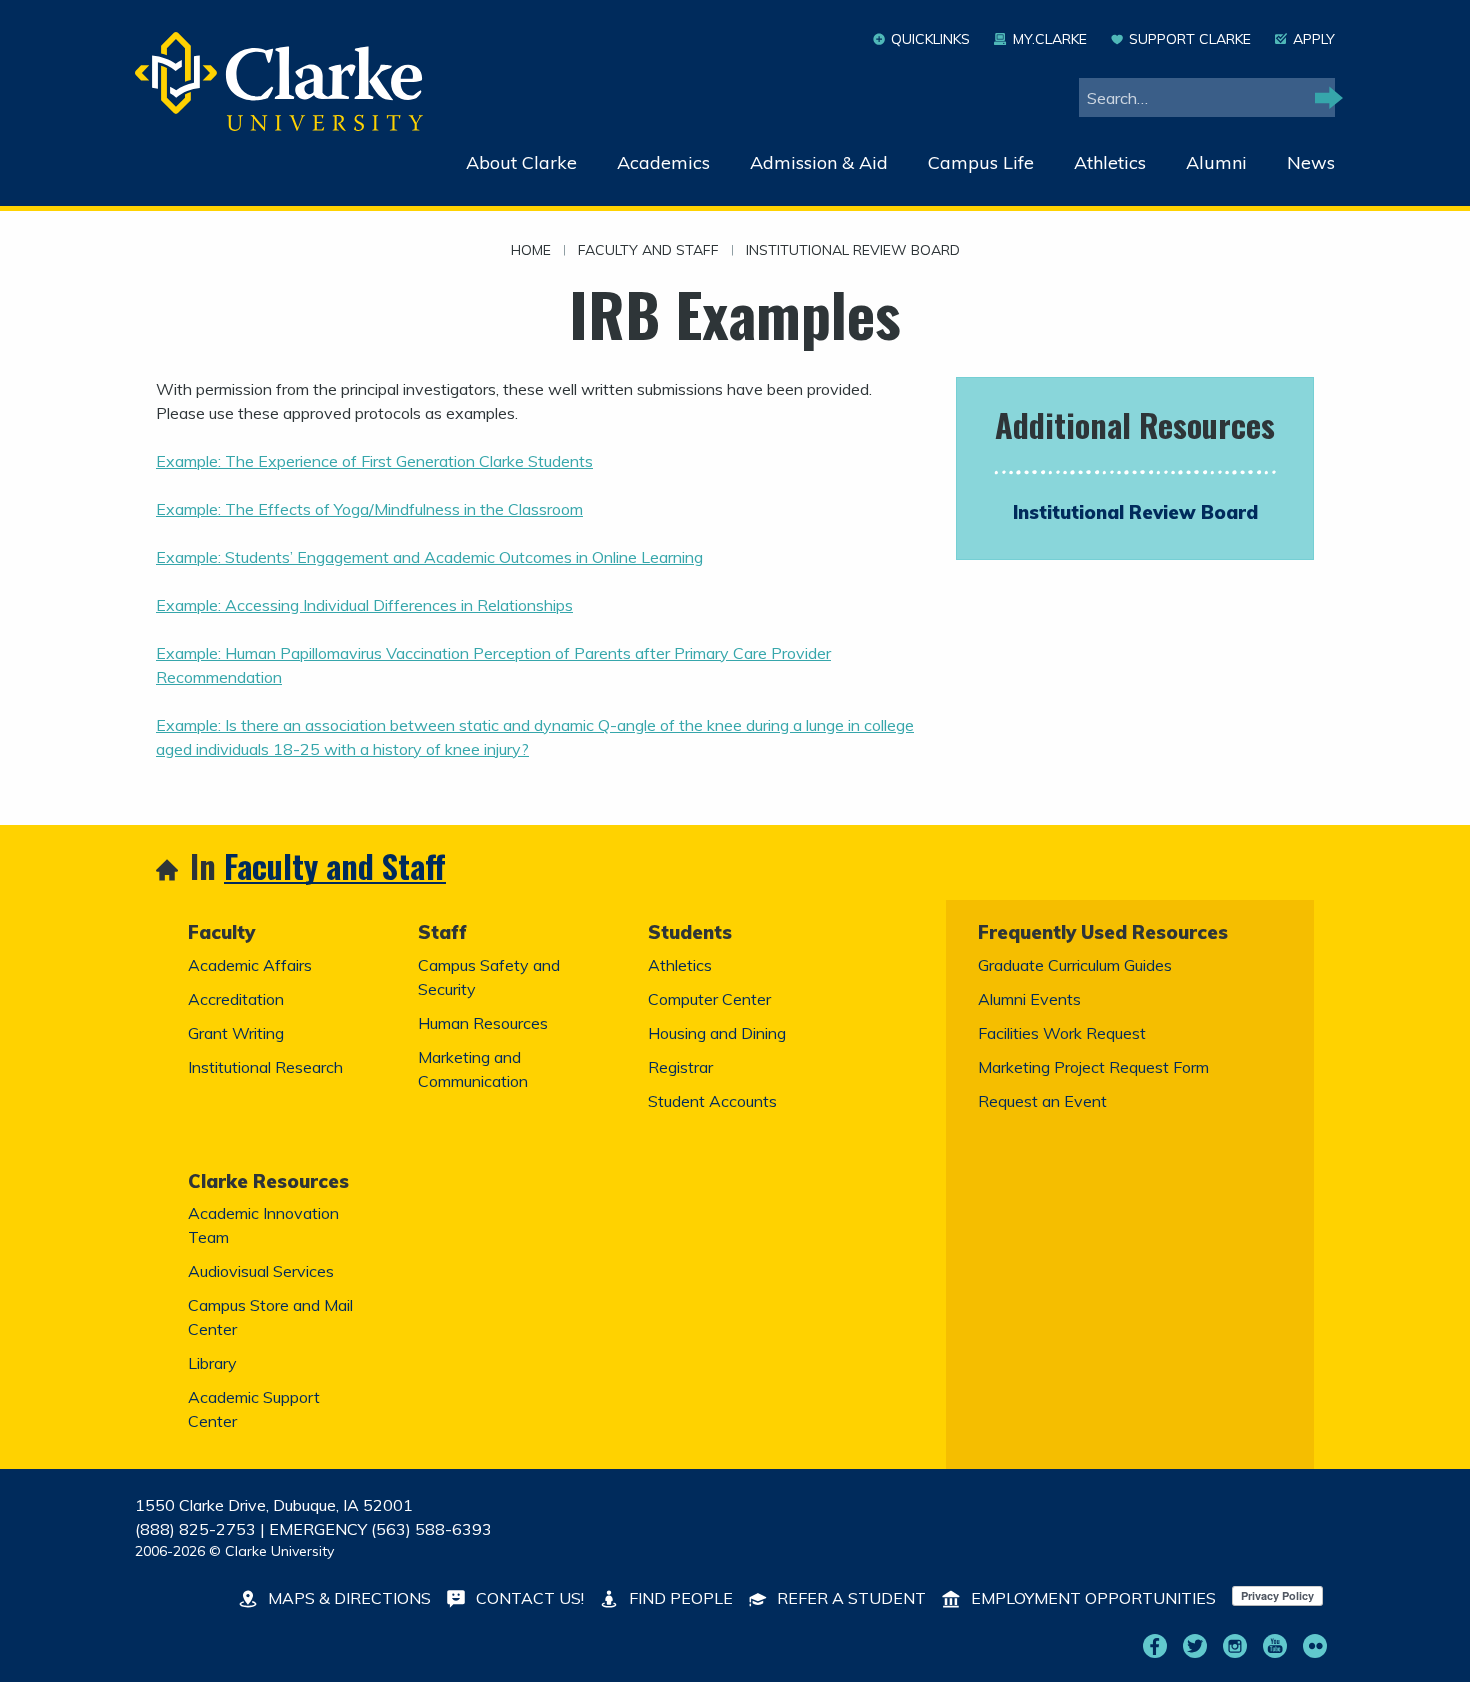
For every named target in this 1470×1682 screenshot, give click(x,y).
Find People (679, 1598)
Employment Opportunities (1091, 1598)
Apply (1314, 39)
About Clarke (521, 162)
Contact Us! (528, 1598)
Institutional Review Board (853, 251)
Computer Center (709, 999)
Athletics (1110, 162)
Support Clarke (1190, 39)
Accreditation (236, 999)
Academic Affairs (250, 965)
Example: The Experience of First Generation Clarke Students (374, 461)
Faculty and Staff (648, 251)
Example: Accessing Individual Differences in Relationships (364, 605)
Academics (663, 162)
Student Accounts (712, 1101)
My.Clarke (1049, 39)
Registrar (680, 1067)
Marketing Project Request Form (1093, 1067)
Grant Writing (236, 1033)
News (1311, 162)
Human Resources (483, 1023)
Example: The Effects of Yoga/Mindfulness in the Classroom (369, 509)
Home (531, 251)
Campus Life (981, 162)
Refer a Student (849, 1598)
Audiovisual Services (261, 1271)
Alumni (1216, 162)
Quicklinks (930, 39)
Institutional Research (265, 1067)
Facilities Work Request (1062, 1033)
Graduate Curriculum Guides (1075, 965)
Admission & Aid (819, 162)
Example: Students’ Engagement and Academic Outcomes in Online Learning (429, 557)
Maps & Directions (347, 1598)
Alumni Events (1029, 999)
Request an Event (1042, 1101)
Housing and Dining (717, 1033)
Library (212, 1363)
